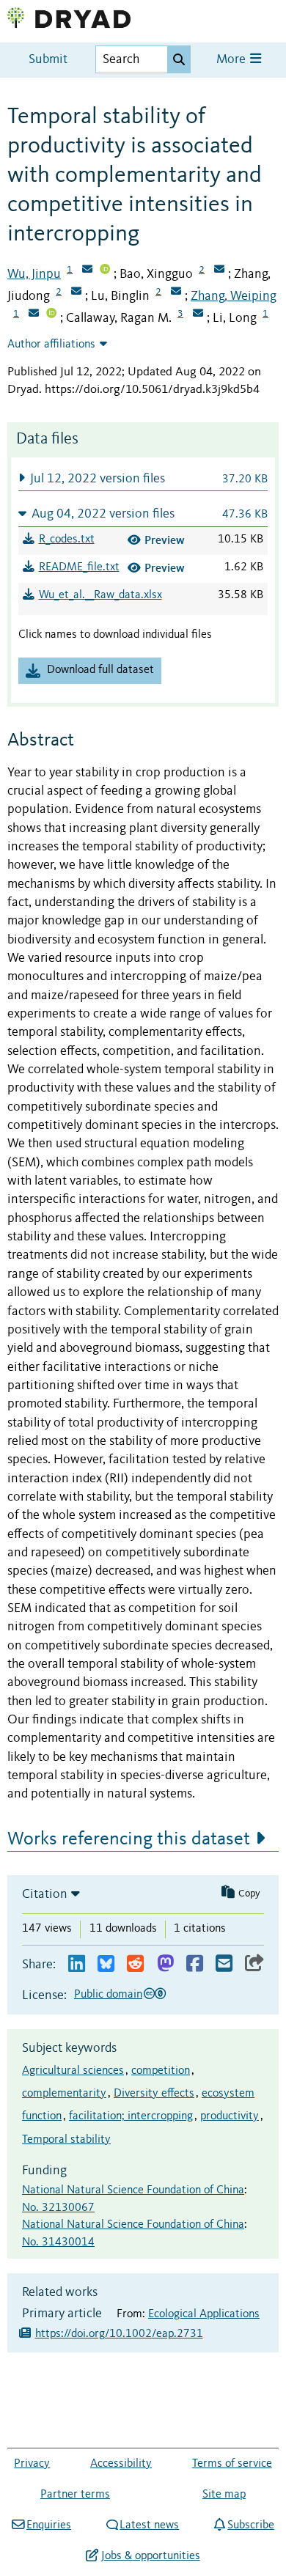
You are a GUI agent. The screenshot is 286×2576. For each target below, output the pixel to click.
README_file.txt (79, 567)
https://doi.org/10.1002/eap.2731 (119, 2334)
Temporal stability (66, 2140)
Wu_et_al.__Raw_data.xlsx (100, 595)
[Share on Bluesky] (106, 1964)
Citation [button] (45, 1894)
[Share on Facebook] (195, 1964)
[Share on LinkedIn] (77, 1964)
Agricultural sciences (73, 2071)
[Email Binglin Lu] (176, 292)
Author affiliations (51, 345)
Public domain (108, 1995)
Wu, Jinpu (34, 274)
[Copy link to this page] (254, 1964)
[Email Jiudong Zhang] (76, 292)
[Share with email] (224, 1964)
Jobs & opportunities (150, 2556)
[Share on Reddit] (135, 1964)
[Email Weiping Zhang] (34, 314)
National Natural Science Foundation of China (133, 2190)
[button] (143, 478)
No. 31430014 (58, 2242)
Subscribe (251, 2525)
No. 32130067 (58, 2208)
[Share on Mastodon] (165, 1964)
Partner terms (75, 2495)
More (232, 60)
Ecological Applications (204, 2314)
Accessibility (121, 2464)
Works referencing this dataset (129, 1839)
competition (161, 2071)
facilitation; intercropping (131, 2116)
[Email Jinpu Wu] (87, 271)
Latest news (149, 2525)
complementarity (64, 2094)
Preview (165, 540)
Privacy (32, 2464)
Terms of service (232, 2464)
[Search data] (179, 59)
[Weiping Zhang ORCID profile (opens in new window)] (51, 314)
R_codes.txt (67, 540)
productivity (230, 2116)
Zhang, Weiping (234, 296)
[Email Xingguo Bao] (219, 271)
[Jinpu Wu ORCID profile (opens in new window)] (105, 271)
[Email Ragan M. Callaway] (198, 314)
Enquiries (49, 2525)
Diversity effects (154, 2094)
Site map (224, 2495)
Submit (48, 60)
